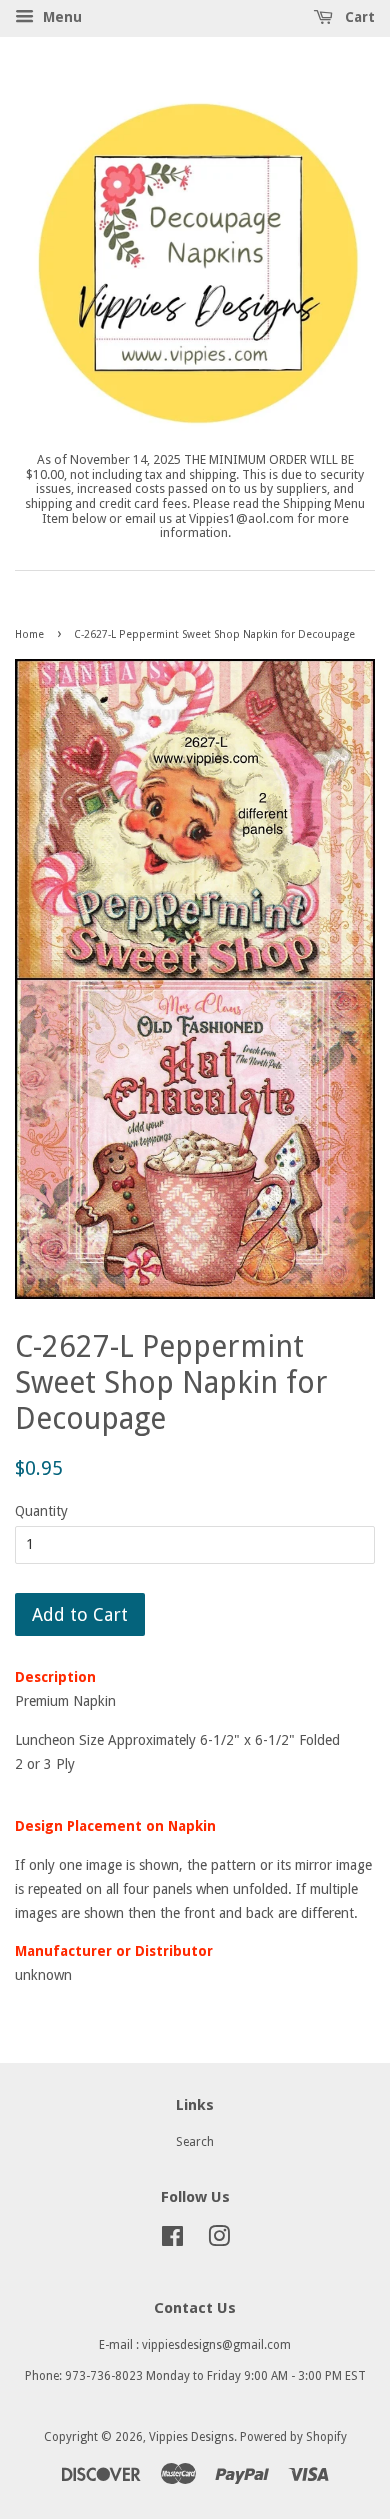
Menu (60, 17)
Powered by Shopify (293, 2437)
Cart (358, 17)
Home (29, 634)
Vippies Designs (191, 2437)
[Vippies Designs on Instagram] (219, 2241)
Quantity (41, 1511)
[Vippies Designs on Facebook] (172, 2241)
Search (195, 2142)
